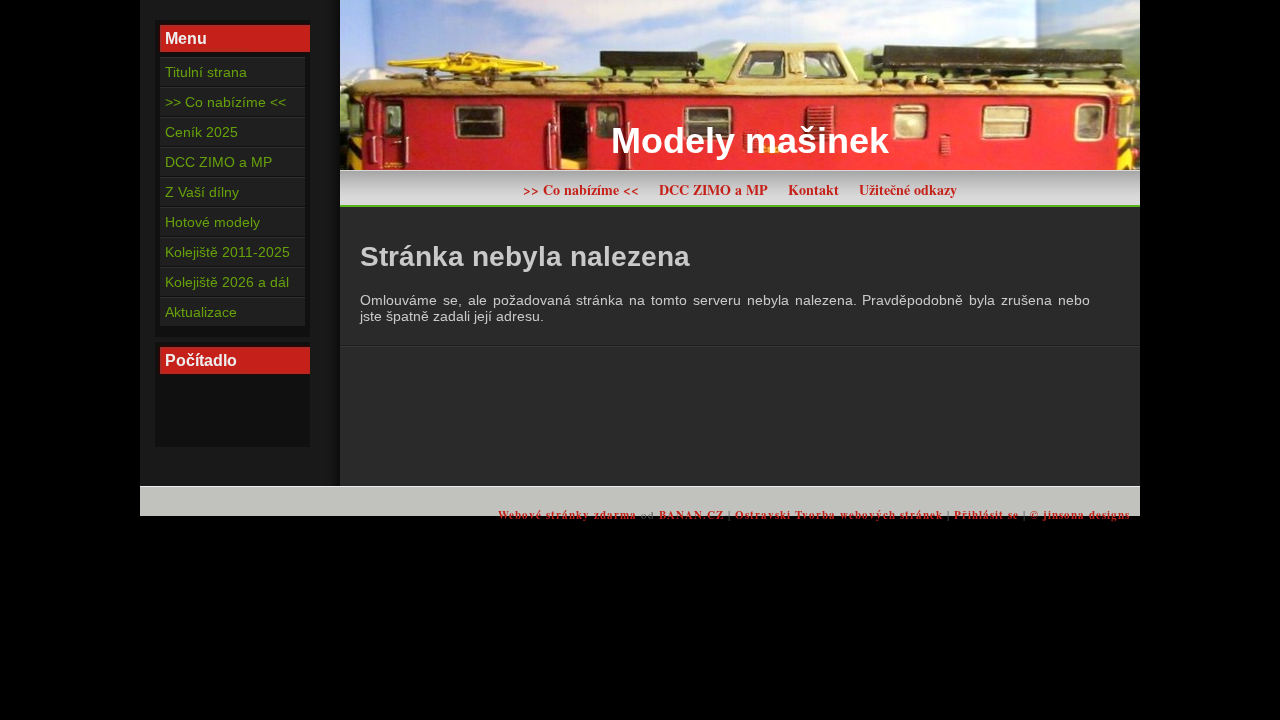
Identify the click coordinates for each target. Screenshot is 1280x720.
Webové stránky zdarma (567, 515)
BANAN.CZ (691, 515)
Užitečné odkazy (908, 189)
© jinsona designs (1080, 515)
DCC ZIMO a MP (713, 189)
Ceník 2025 (201, 132)
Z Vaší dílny (202, 192)
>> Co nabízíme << (581, 189)
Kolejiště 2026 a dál (227, 282)
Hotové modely (212, 222)
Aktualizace (201, 312)
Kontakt (813, 189)
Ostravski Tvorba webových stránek (839, 515)
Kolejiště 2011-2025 (227, 252)
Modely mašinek (750, 140)
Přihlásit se (986, 515)
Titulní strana (206, 72)
